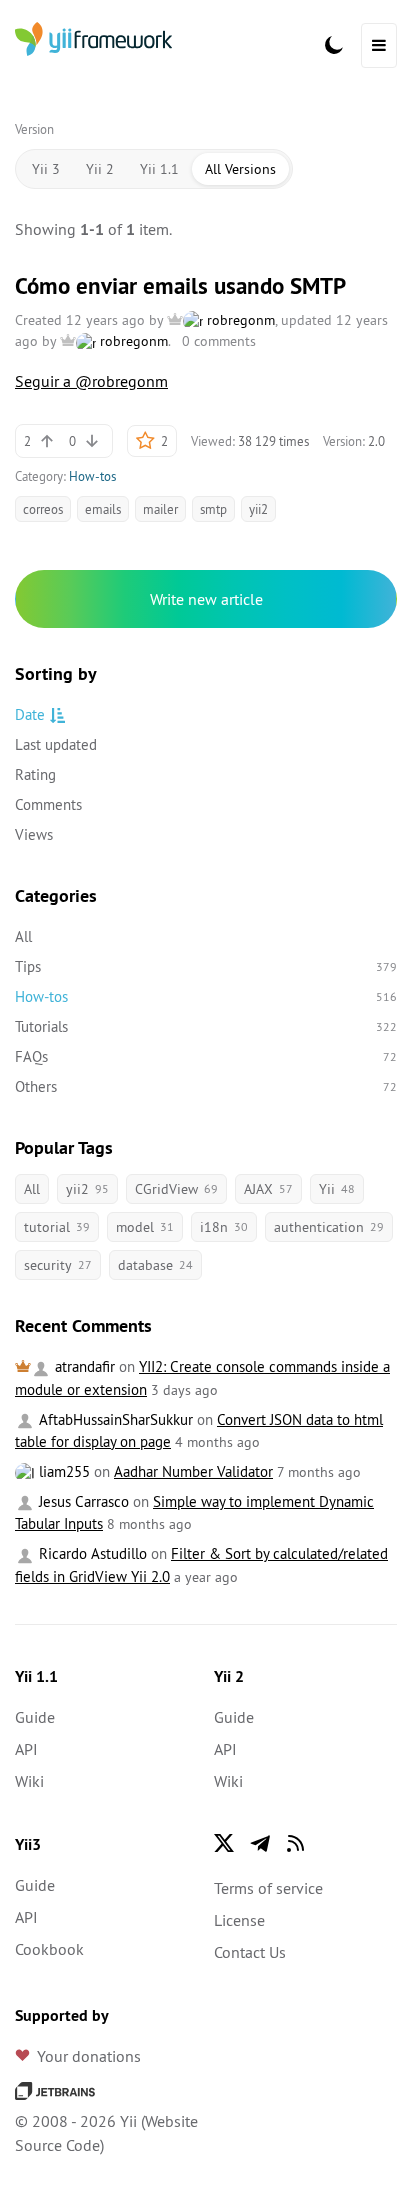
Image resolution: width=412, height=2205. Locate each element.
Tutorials (206, 1026)
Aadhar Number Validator (193, 1471)
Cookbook (49, 1949)
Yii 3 (46, 169)
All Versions (240, 169)
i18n (224, 1227)
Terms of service (268, 1888)
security (58, 1265)
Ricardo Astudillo (91, 1553)
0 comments (219, 341)
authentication (329, 1227)
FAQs (206, 1056)
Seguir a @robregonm (91, 381)
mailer (160, 509)
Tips (206, 966)
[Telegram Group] (260, 1843)
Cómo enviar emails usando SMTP (180, 286)
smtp (213, 509)
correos (43, 509)
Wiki (29, 1781)
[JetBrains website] (55, 2089)
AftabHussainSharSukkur (114, 1419)
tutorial (57, 1227)
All (23, 936)
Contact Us (250, 1952)
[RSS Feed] (296, 1843)
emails (103, 509)
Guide (35, 1717)
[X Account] (224, 1843)
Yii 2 (100, 169)
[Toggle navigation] (379, 45)
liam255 (62, 1471)
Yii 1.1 (159, 169)
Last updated (56, 744)
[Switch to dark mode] (334, 45)
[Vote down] (92, 441)
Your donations (89, 2056)
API (26, 1749)
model (145, 1227)
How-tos (92, 476)
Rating (35, 774)
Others (206, 1086)
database (155, 1265)
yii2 (258, 509)
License (239, 1920)
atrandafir (83, 1366)
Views (34, 834)
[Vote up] (47, 441)
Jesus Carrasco (82, 1501)
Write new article (206, 599)
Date (30, 714)
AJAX (268, 1189)
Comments (48, 804)
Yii (337, 1189)
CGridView (176, 1189)
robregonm (239, 320)
